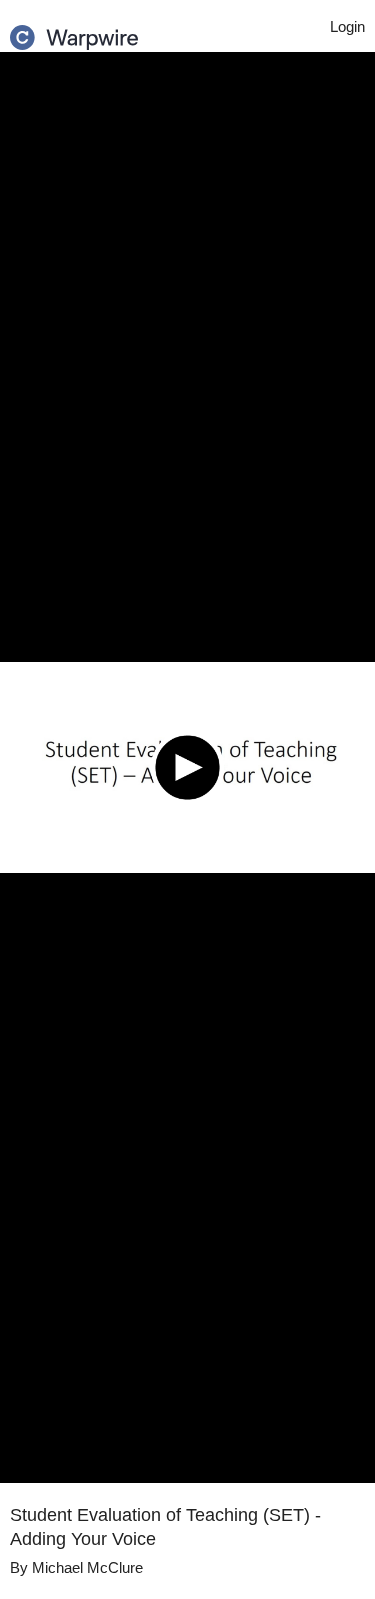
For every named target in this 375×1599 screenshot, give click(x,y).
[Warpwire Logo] (74, 31)
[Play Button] (187, 767)
